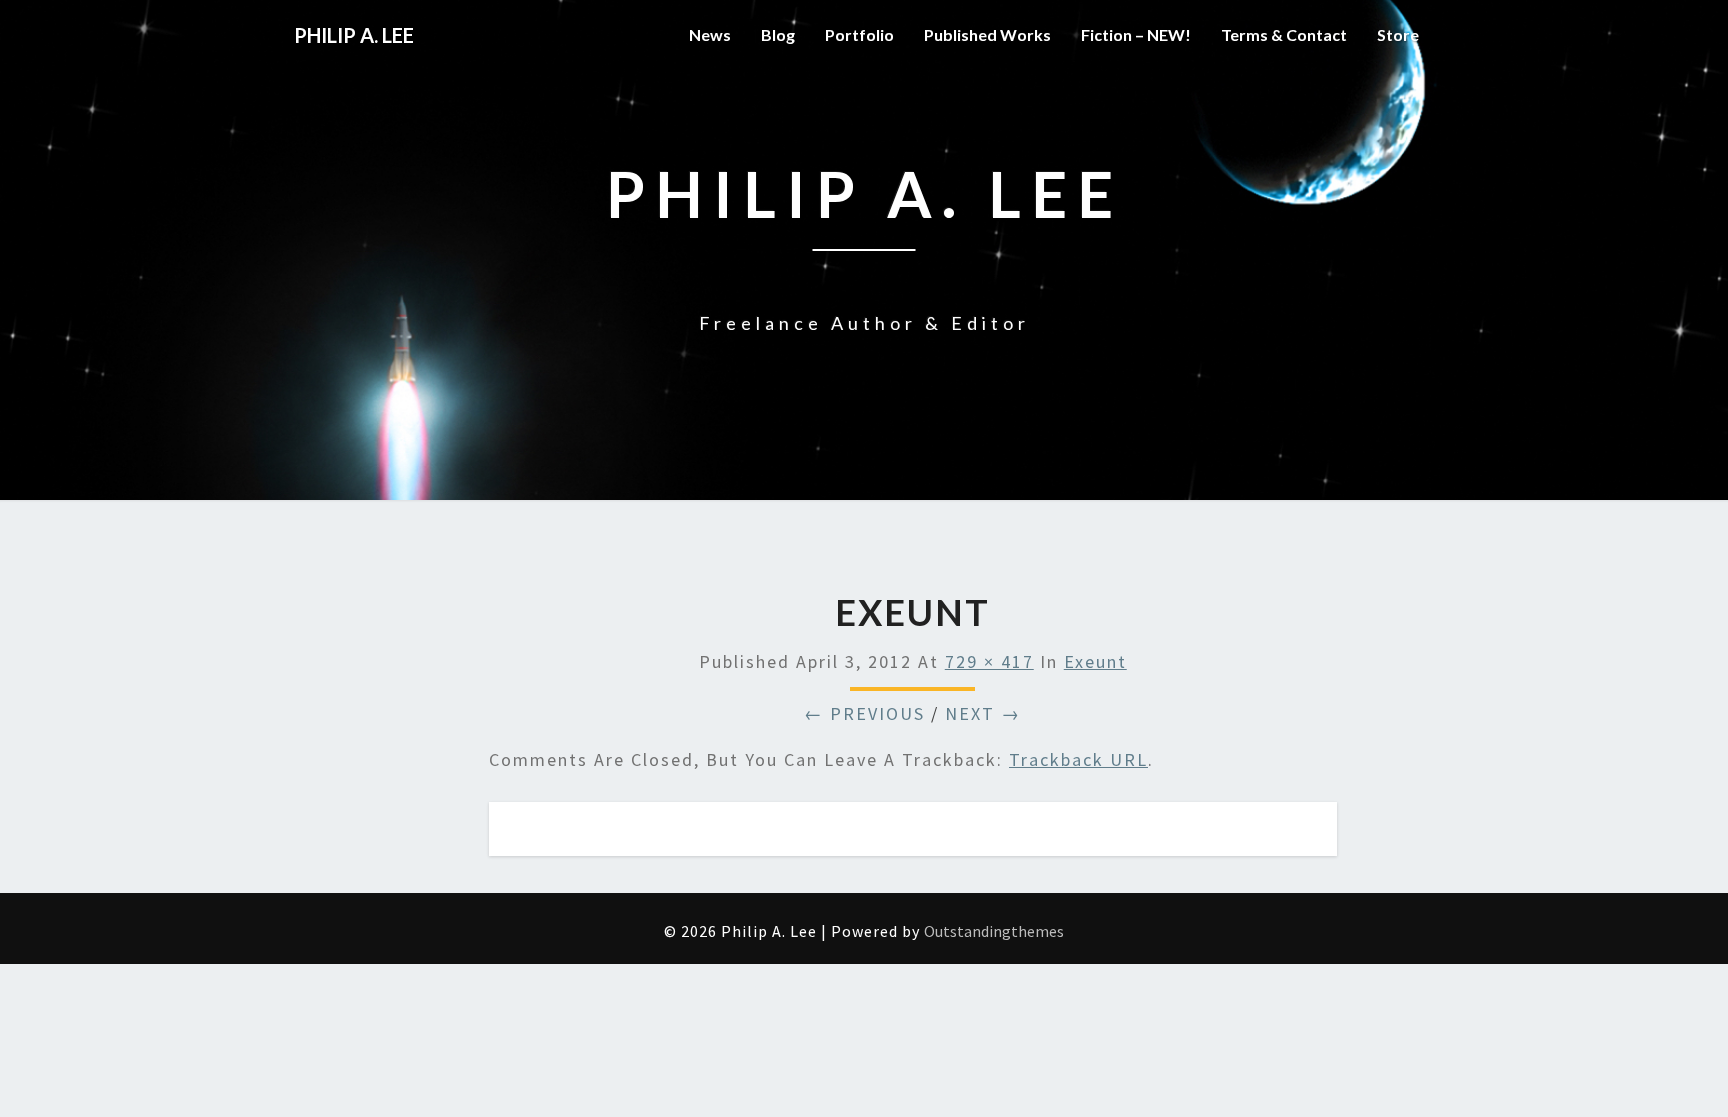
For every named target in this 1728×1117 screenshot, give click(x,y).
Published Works (987, 34)
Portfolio (859, 34)
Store (1398, 34)
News (710, 34)
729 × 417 (989, 661)
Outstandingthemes (994, 931)
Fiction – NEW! (1136, 34)
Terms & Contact (1284, 34)
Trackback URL (1078, 759)
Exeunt (1095, 661)
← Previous (864, 713)
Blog (778, 34)
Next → (983, 713)
